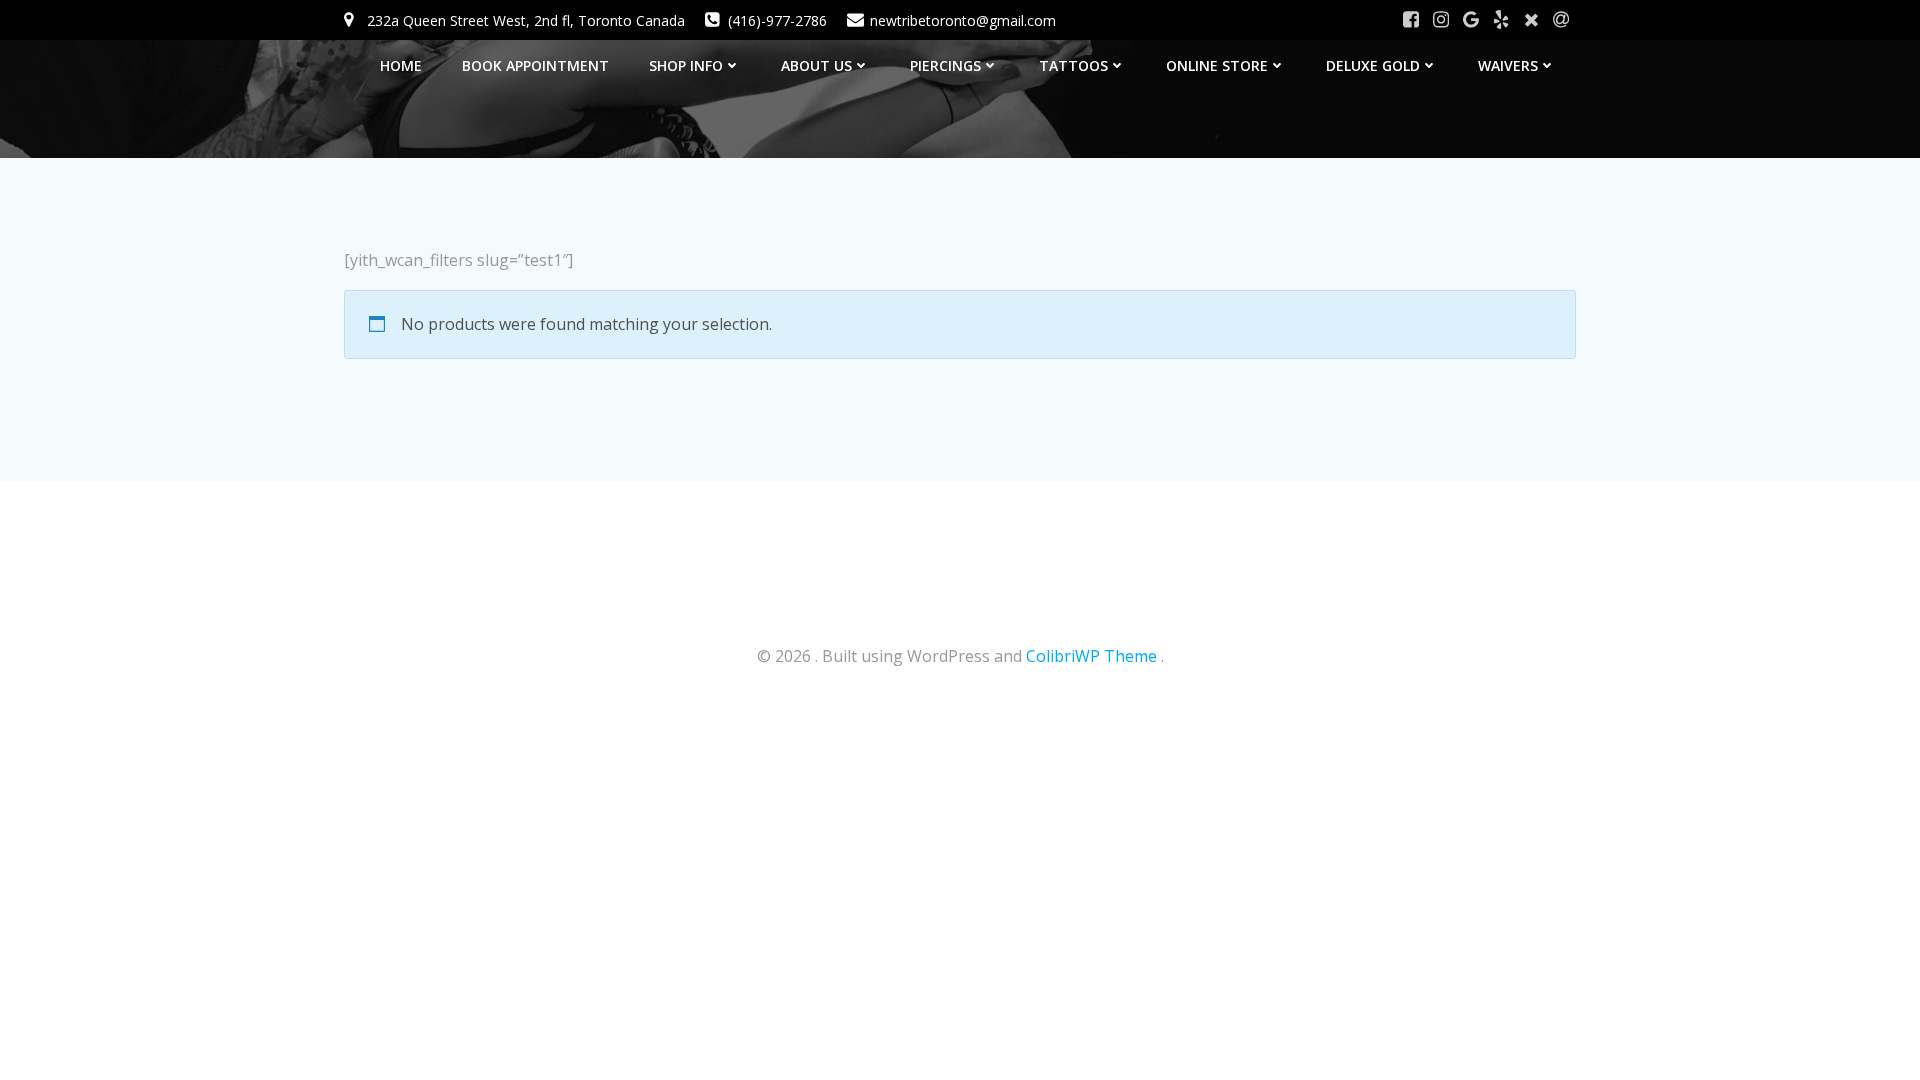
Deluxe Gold (1373, 65)
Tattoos (1073, 65)
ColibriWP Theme (1091, 656)
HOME (401, 65)
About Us (816, 65)
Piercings (945, 65)
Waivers (1508, 65)
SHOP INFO (686, 65)
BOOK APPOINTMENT (535, 65)
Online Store (1217, 65)
